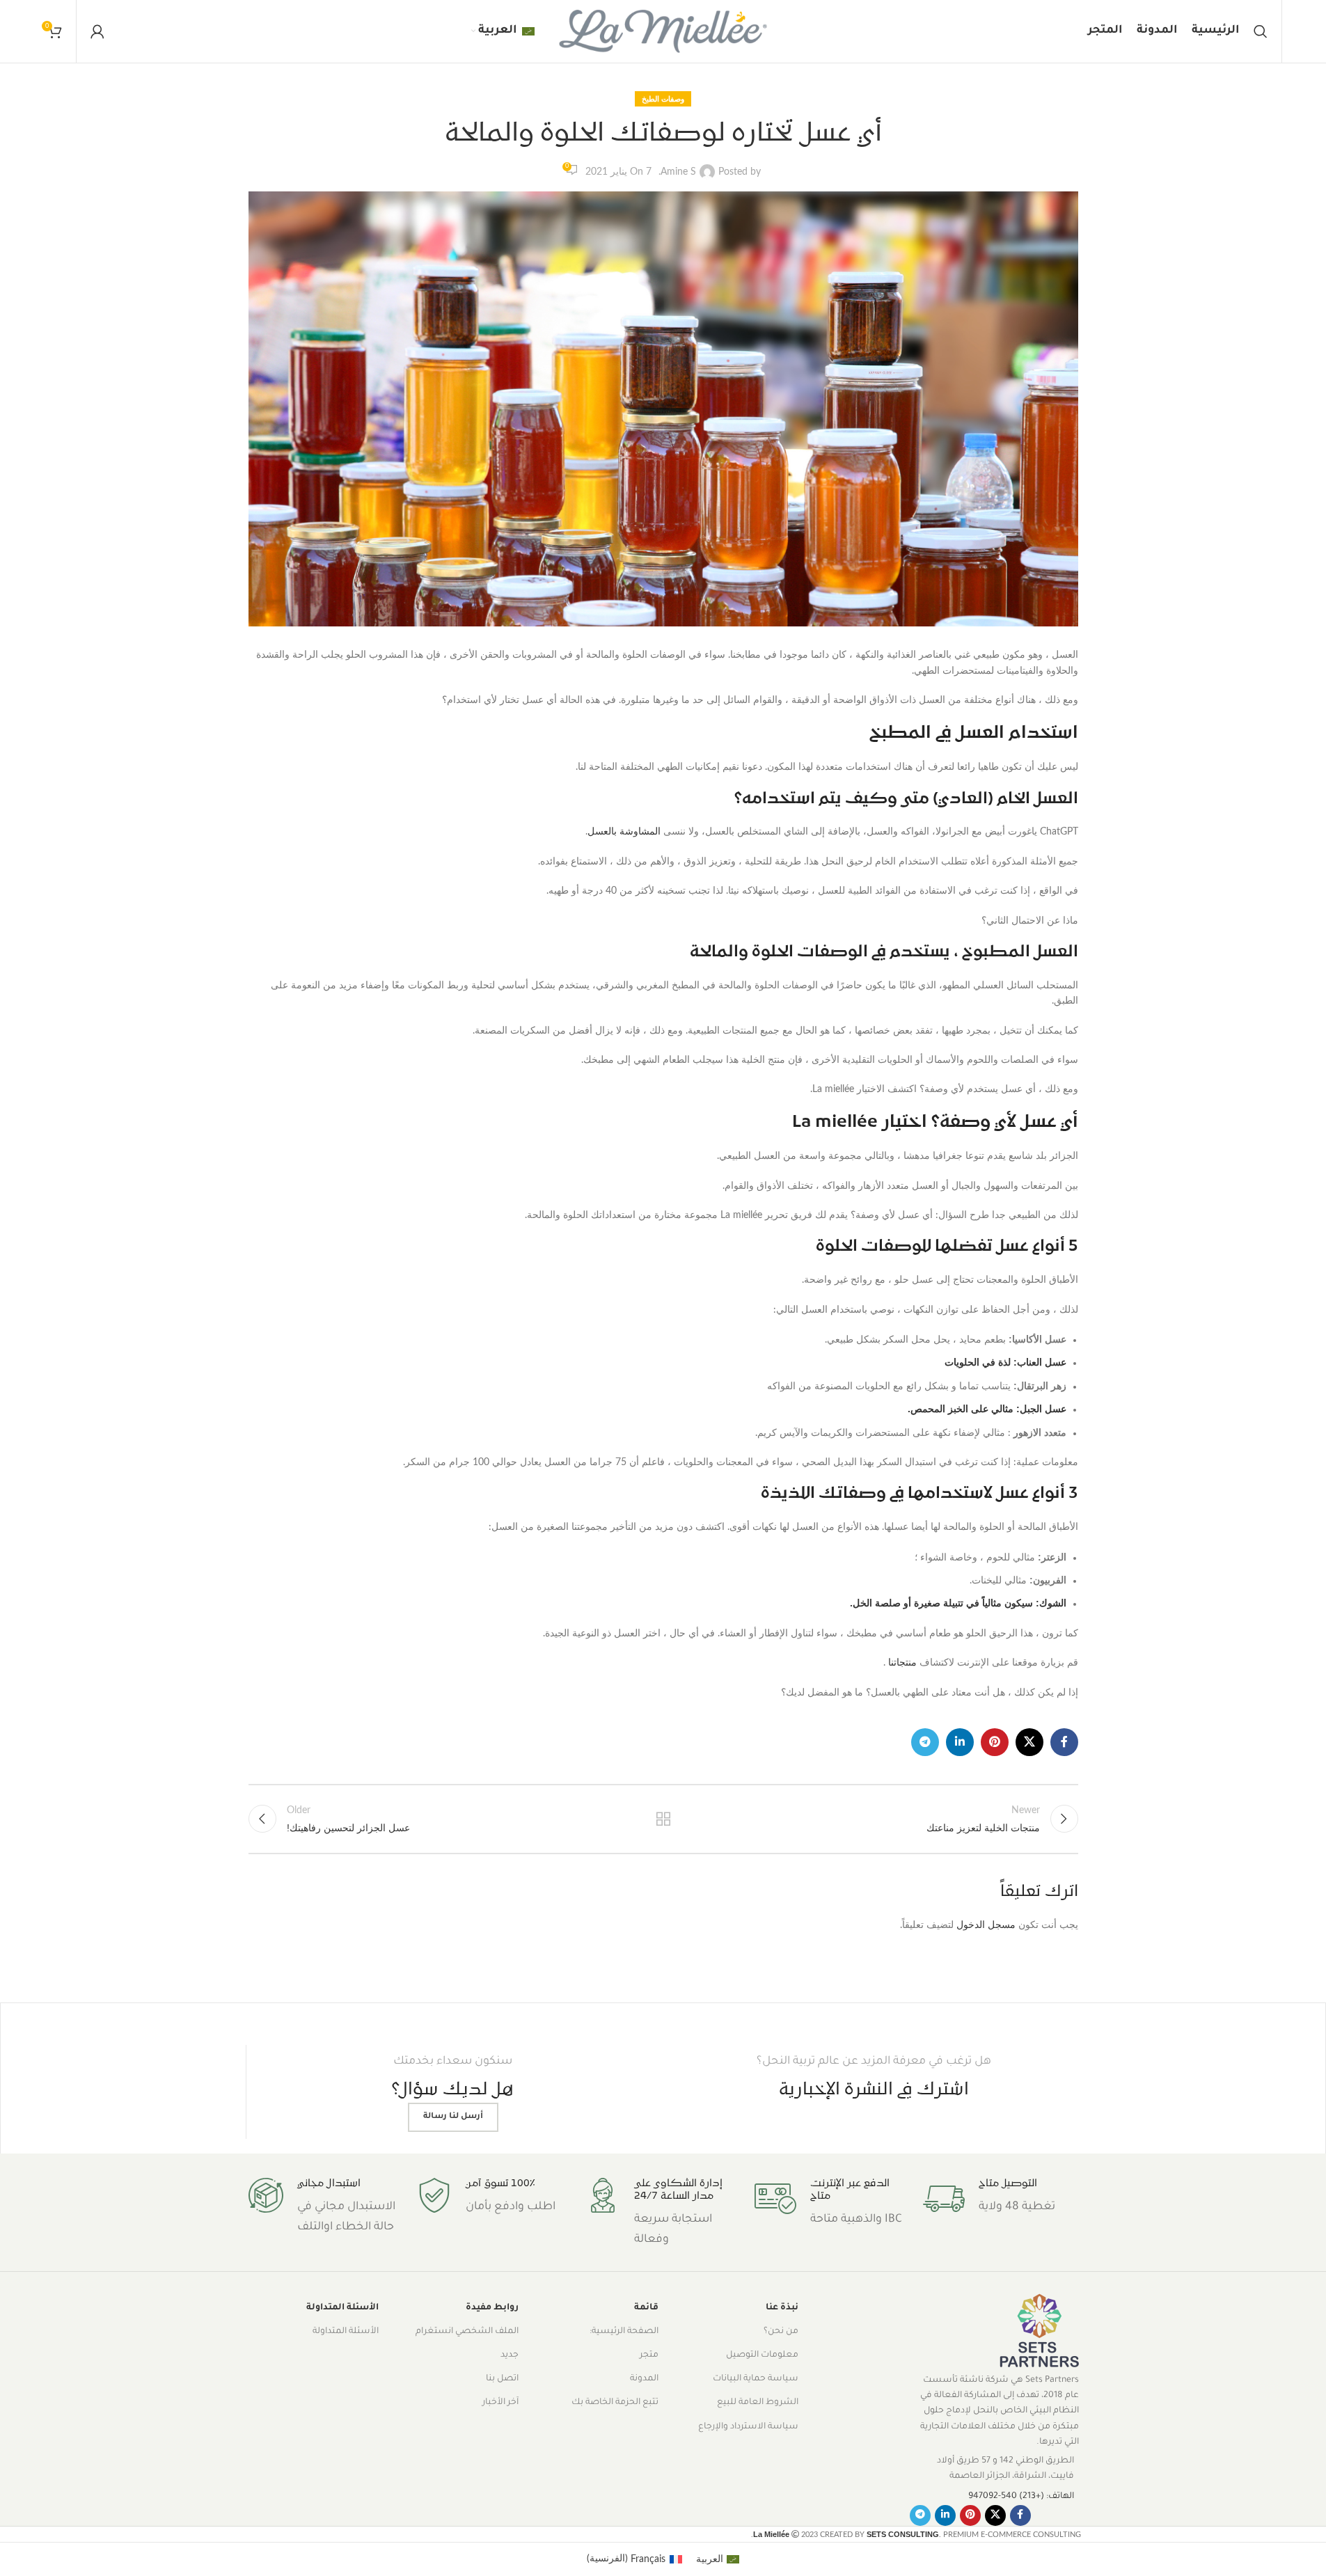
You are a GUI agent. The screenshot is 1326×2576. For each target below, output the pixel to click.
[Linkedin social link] (960, 1742)
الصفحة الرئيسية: (624, 2332)
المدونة (644, 2379)
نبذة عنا (782, 2308)
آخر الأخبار (500, 2403)
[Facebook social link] (1064, 1742)
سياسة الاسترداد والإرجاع (748, 2427)
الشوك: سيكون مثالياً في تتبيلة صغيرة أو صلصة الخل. (958, 1603)
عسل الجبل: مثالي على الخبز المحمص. (987, 1409)
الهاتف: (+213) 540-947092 (1021, 2497)
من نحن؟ (781, 2332)
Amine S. (677, 172)
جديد (510, 2355)
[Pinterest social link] (995, 1742)
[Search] (1261, 31)
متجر (649, 2355)
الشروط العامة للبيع (758, 2403)
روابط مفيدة (492, 2308)
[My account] (97, 31)
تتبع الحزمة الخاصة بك (615, 2403)
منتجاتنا (902, 1663)
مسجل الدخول (986, 1925)
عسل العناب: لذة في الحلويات (1005, 1362)
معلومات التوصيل (762, 2355)
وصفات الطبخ (663, 99)
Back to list (663, 1819)
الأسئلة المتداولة (342, 2308)
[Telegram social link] (925, 1742)
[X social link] (1029, 1742)
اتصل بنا (502, 2379)
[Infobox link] (1000, 2199)
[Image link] (1039, 2332)
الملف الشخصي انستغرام (467, 2332)
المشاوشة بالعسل (624, 832)
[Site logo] (663, 31)
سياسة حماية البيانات (756, 2379)
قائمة (646, 2308)
